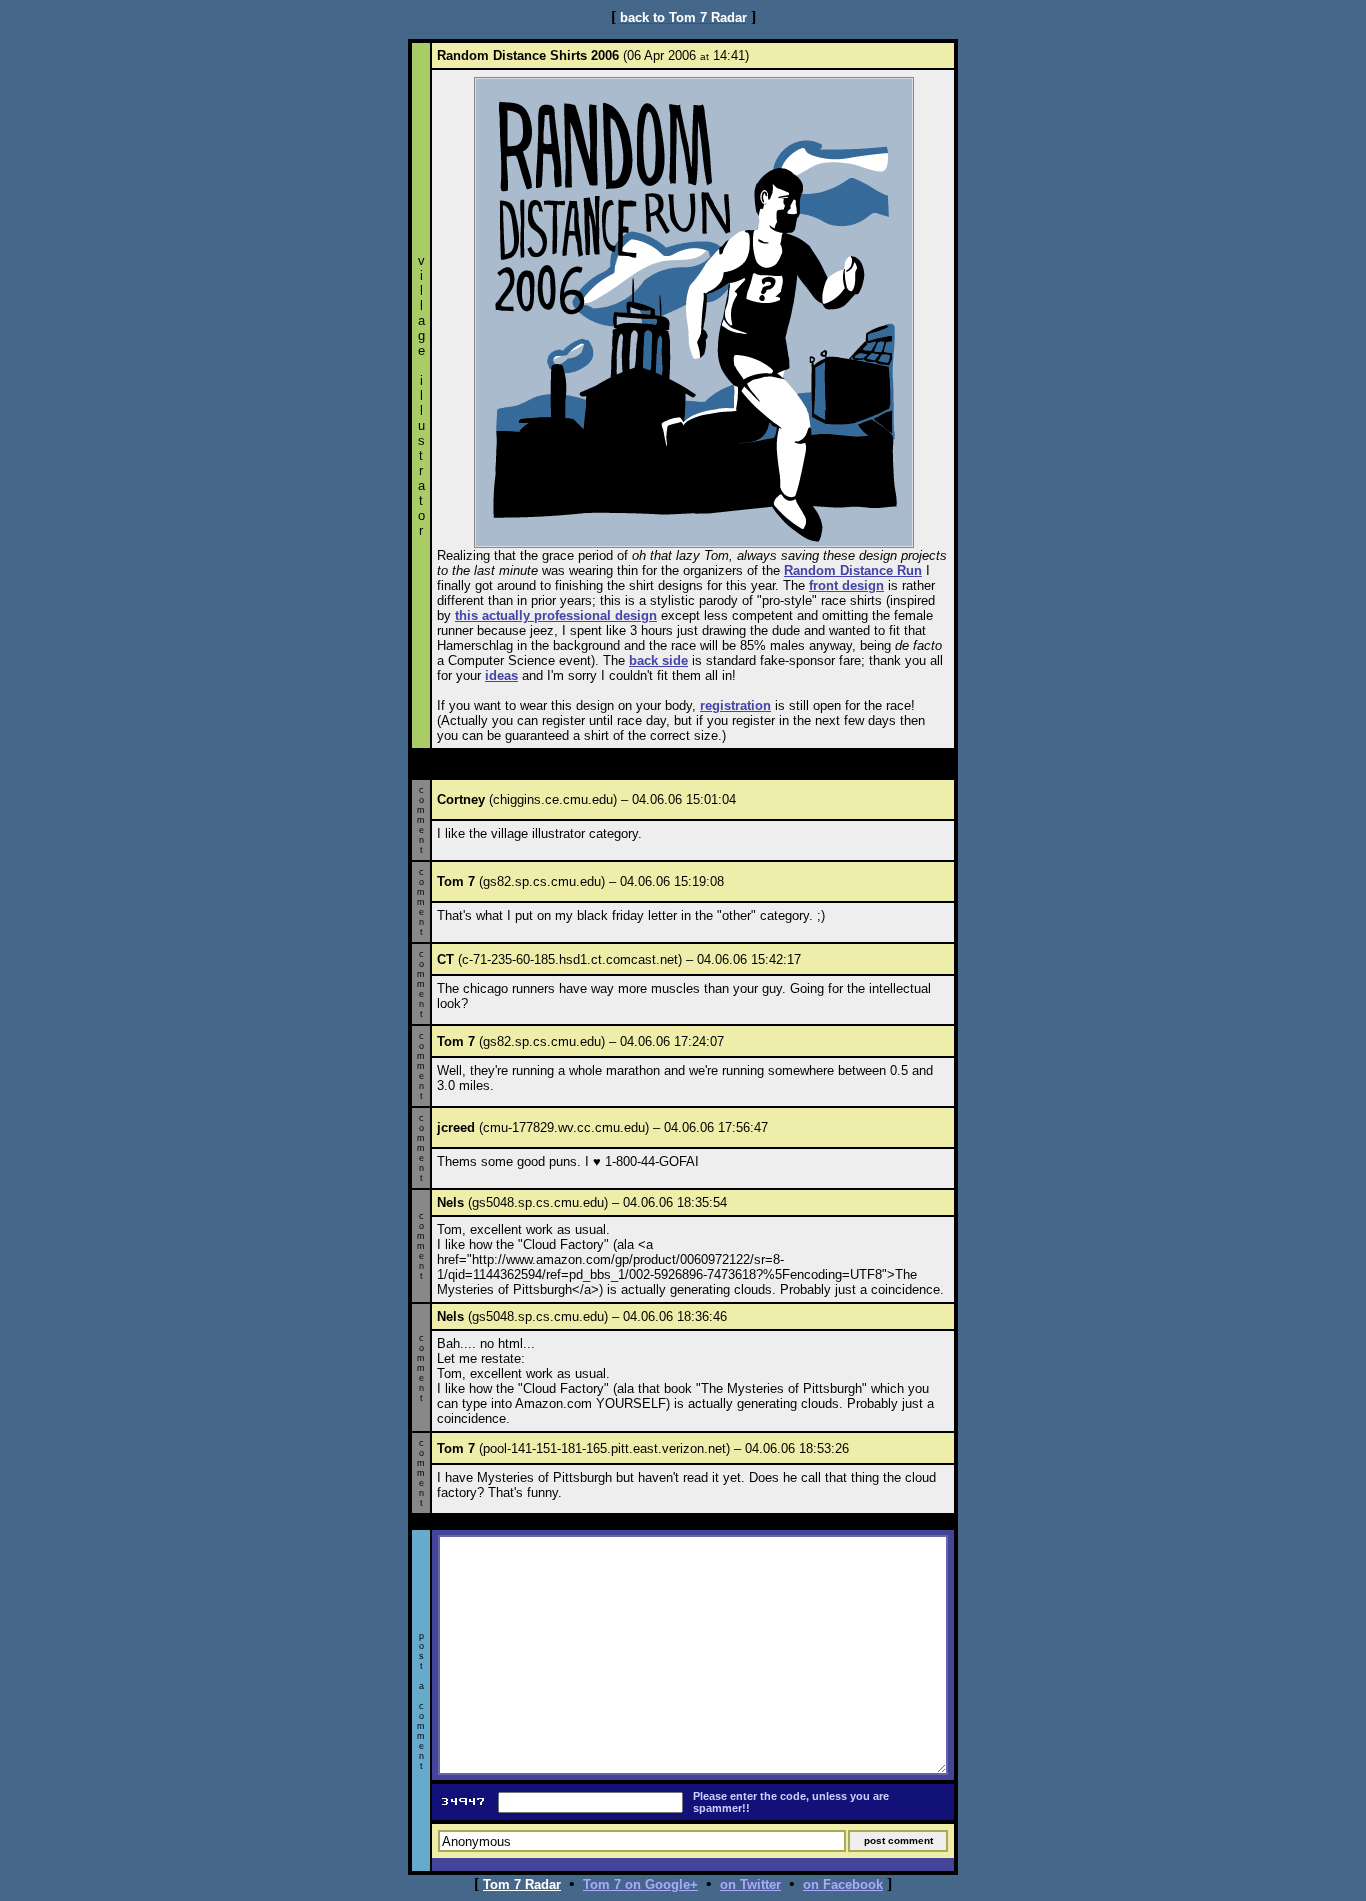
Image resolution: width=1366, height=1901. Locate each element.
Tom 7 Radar (522, 1884)
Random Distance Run (853, 570)
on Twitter (750, 1884)
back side (658, 660)
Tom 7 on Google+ (640, 1884)
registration (735, 705)
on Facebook (843, 1884)
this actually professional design (556, 615)
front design (846, 585)
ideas (501, 675)
